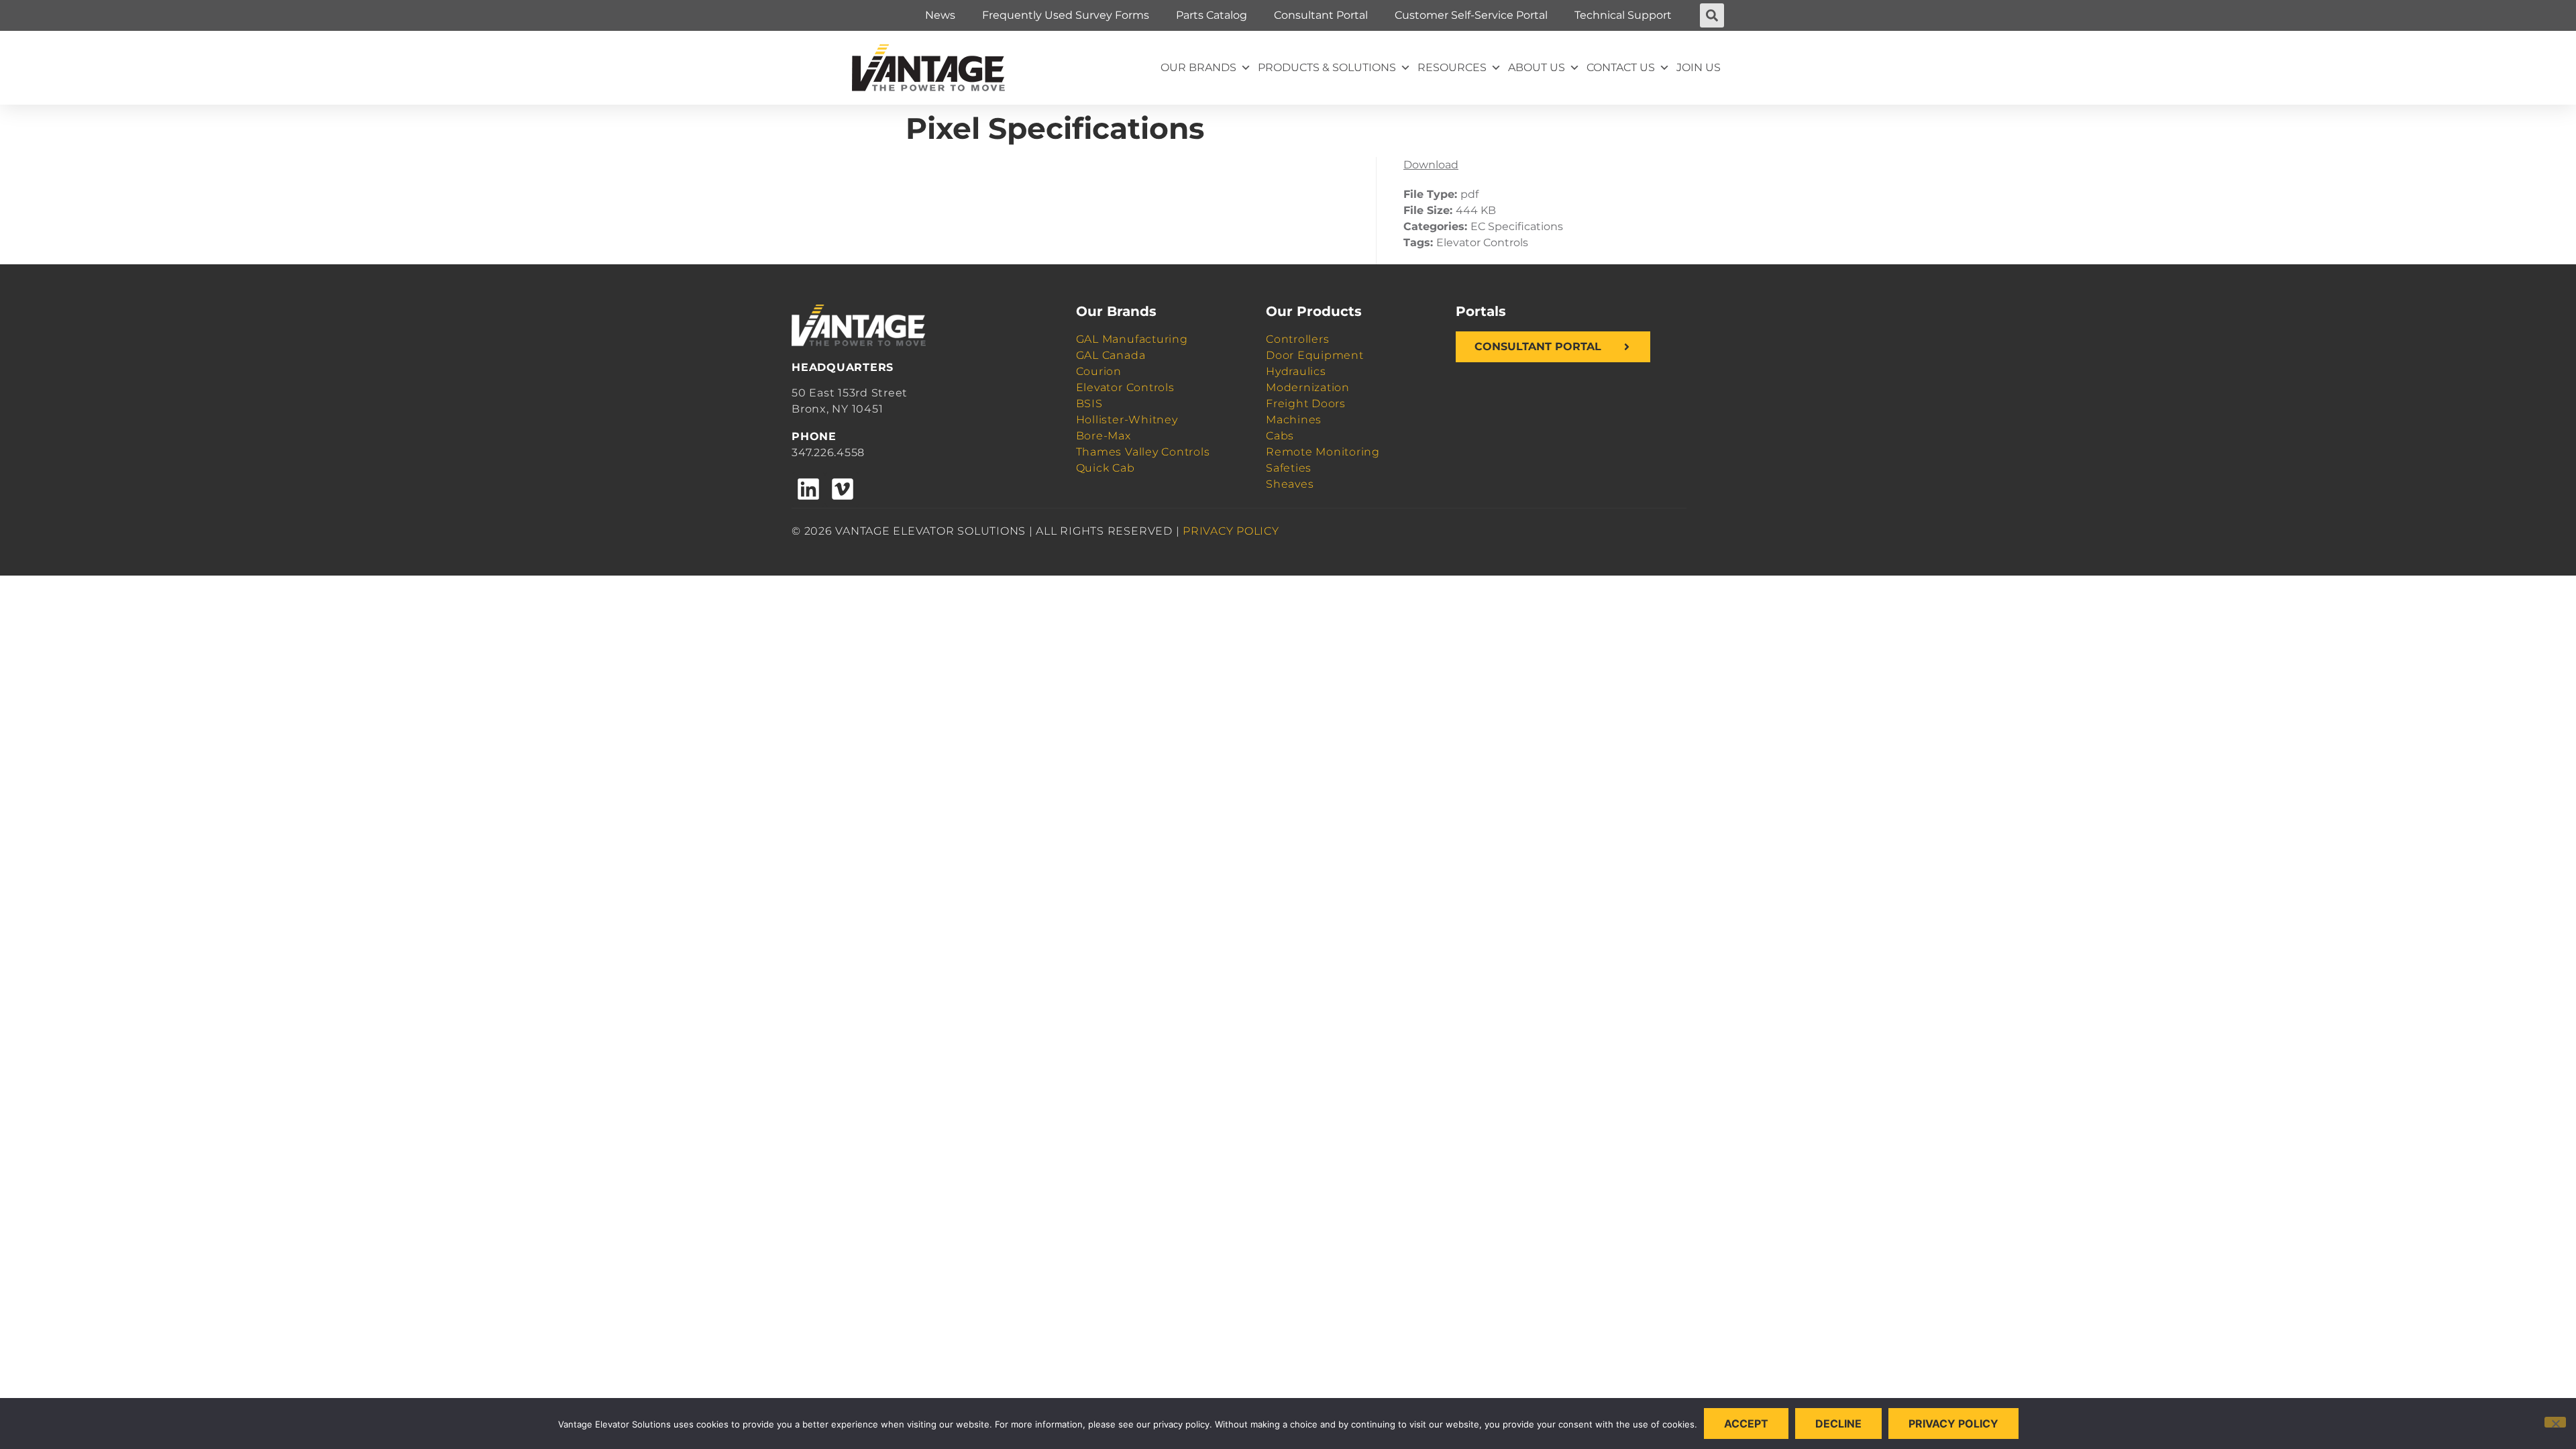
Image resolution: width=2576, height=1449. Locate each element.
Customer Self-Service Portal (1471, 15)
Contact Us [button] (1621, 67)
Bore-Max (1104, 436)
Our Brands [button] (1198, 67)
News (940, 15)
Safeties (1289, 468)
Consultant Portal (1321, 15)
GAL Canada (1111, 355)
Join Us (1699, 67)
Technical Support (1623, 15)
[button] (1712, 15)
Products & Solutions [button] (1327, 67)
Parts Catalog (1212, 15)
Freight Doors (1306, 404)
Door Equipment (1315, 355)
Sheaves (1290, 484)
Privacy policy (1953, 1424)
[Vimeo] (842, 489)
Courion (1099, 371)
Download (1431, 165)
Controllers (1297, 339)
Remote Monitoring (1323, 452)
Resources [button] (1452, 67)
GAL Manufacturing (1132, 339)
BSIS (1089, 404)
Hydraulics (1296, 371)
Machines (1294, 420)
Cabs (1280, 436)
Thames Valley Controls (1143, 452)
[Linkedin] (808, 489)
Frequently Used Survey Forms (1066, 15)
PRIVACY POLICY (1231, 531)
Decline (1838, 1424)
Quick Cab (1106, 468)
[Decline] (2555, 1422)
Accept (1746, 1424)
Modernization (1308, 387)
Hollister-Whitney (1127, 420)
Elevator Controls (1125, 387)
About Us (1537, 67)
